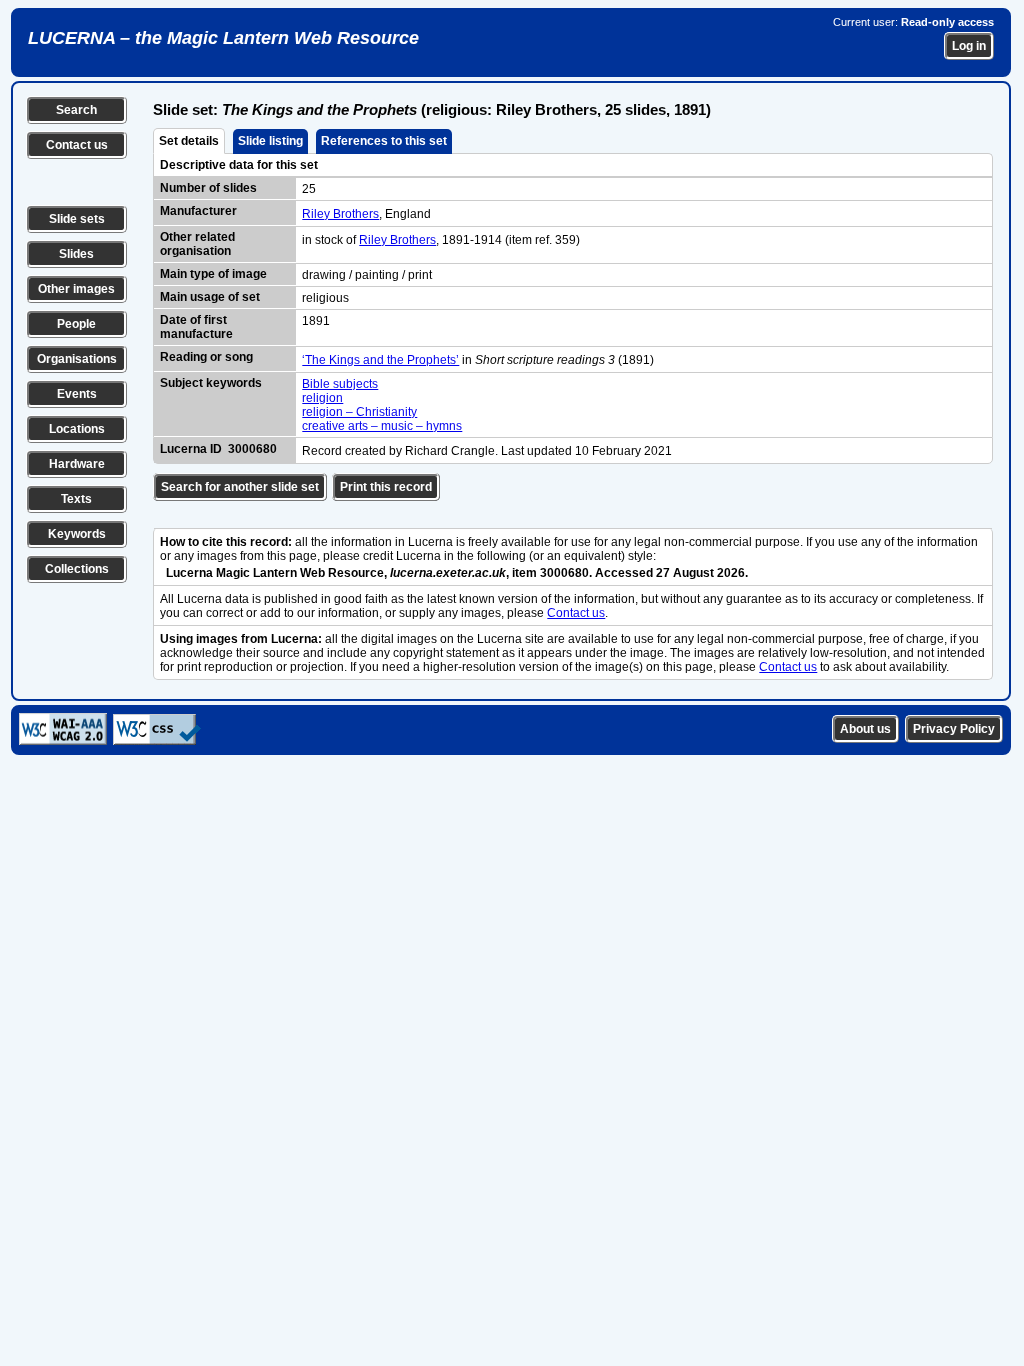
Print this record (386, 487)
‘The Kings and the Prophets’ (380, 360)
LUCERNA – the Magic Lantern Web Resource (223, 38)
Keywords (77, 534)
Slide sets (77, 219)
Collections (77, 569)
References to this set (384, 141)
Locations (77, 429)
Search (76, 110)
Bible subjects (340, 384)
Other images (76, 289)
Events (77, 394)
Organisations (77, 359)
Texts (76, 499)
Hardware (77, 464)
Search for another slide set (240, 487)
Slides (76, 254)
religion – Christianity (359, 412)
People (76, 324)
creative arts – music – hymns (382, 426)
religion (322, 398)
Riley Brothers (340, 214)
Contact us (77, 145)
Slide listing (270, 141)
